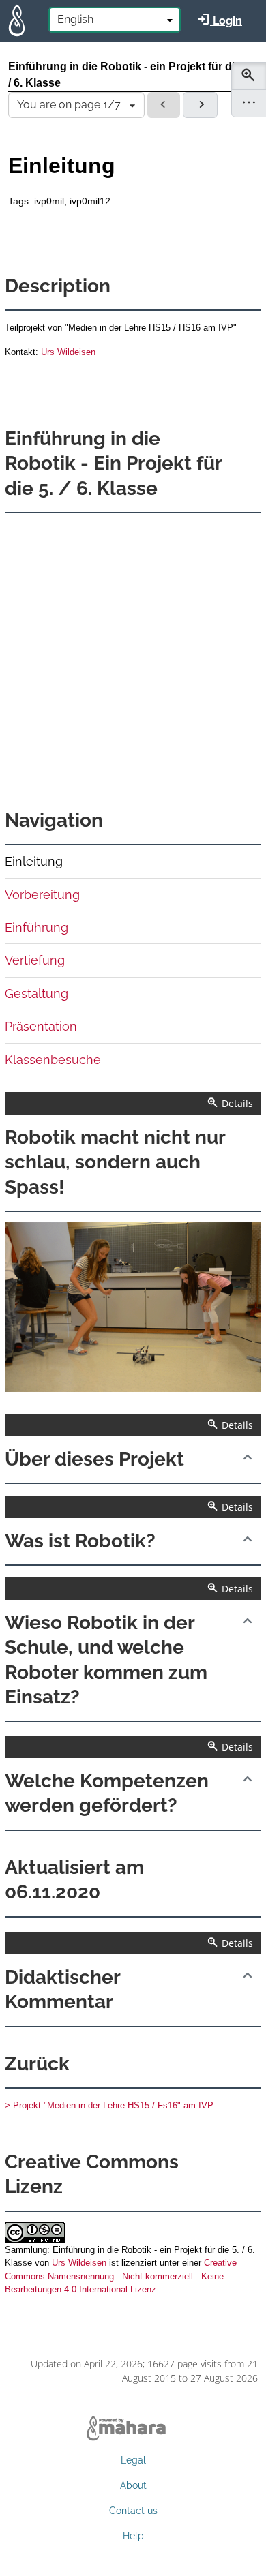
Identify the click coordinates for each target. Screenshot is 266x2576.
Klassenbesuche (53, 1060)
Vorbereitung (42, 895)
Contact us (133, 2511)
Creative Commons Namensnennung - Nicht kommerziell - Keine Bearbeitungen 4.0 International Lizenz (121, 2276)
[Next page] (200, 105)
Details (236, 1103)
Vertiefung (35, 960)
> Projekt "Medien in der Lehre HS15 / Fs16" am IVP (109, 2105)
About (133, 2485)
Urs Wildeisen (67, 352)
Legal (133, 2460)
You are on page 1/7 (69, 105)
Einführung (36, 927)
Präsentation (41, 1026)
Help (133, 2536)
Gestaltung (36, 994)
